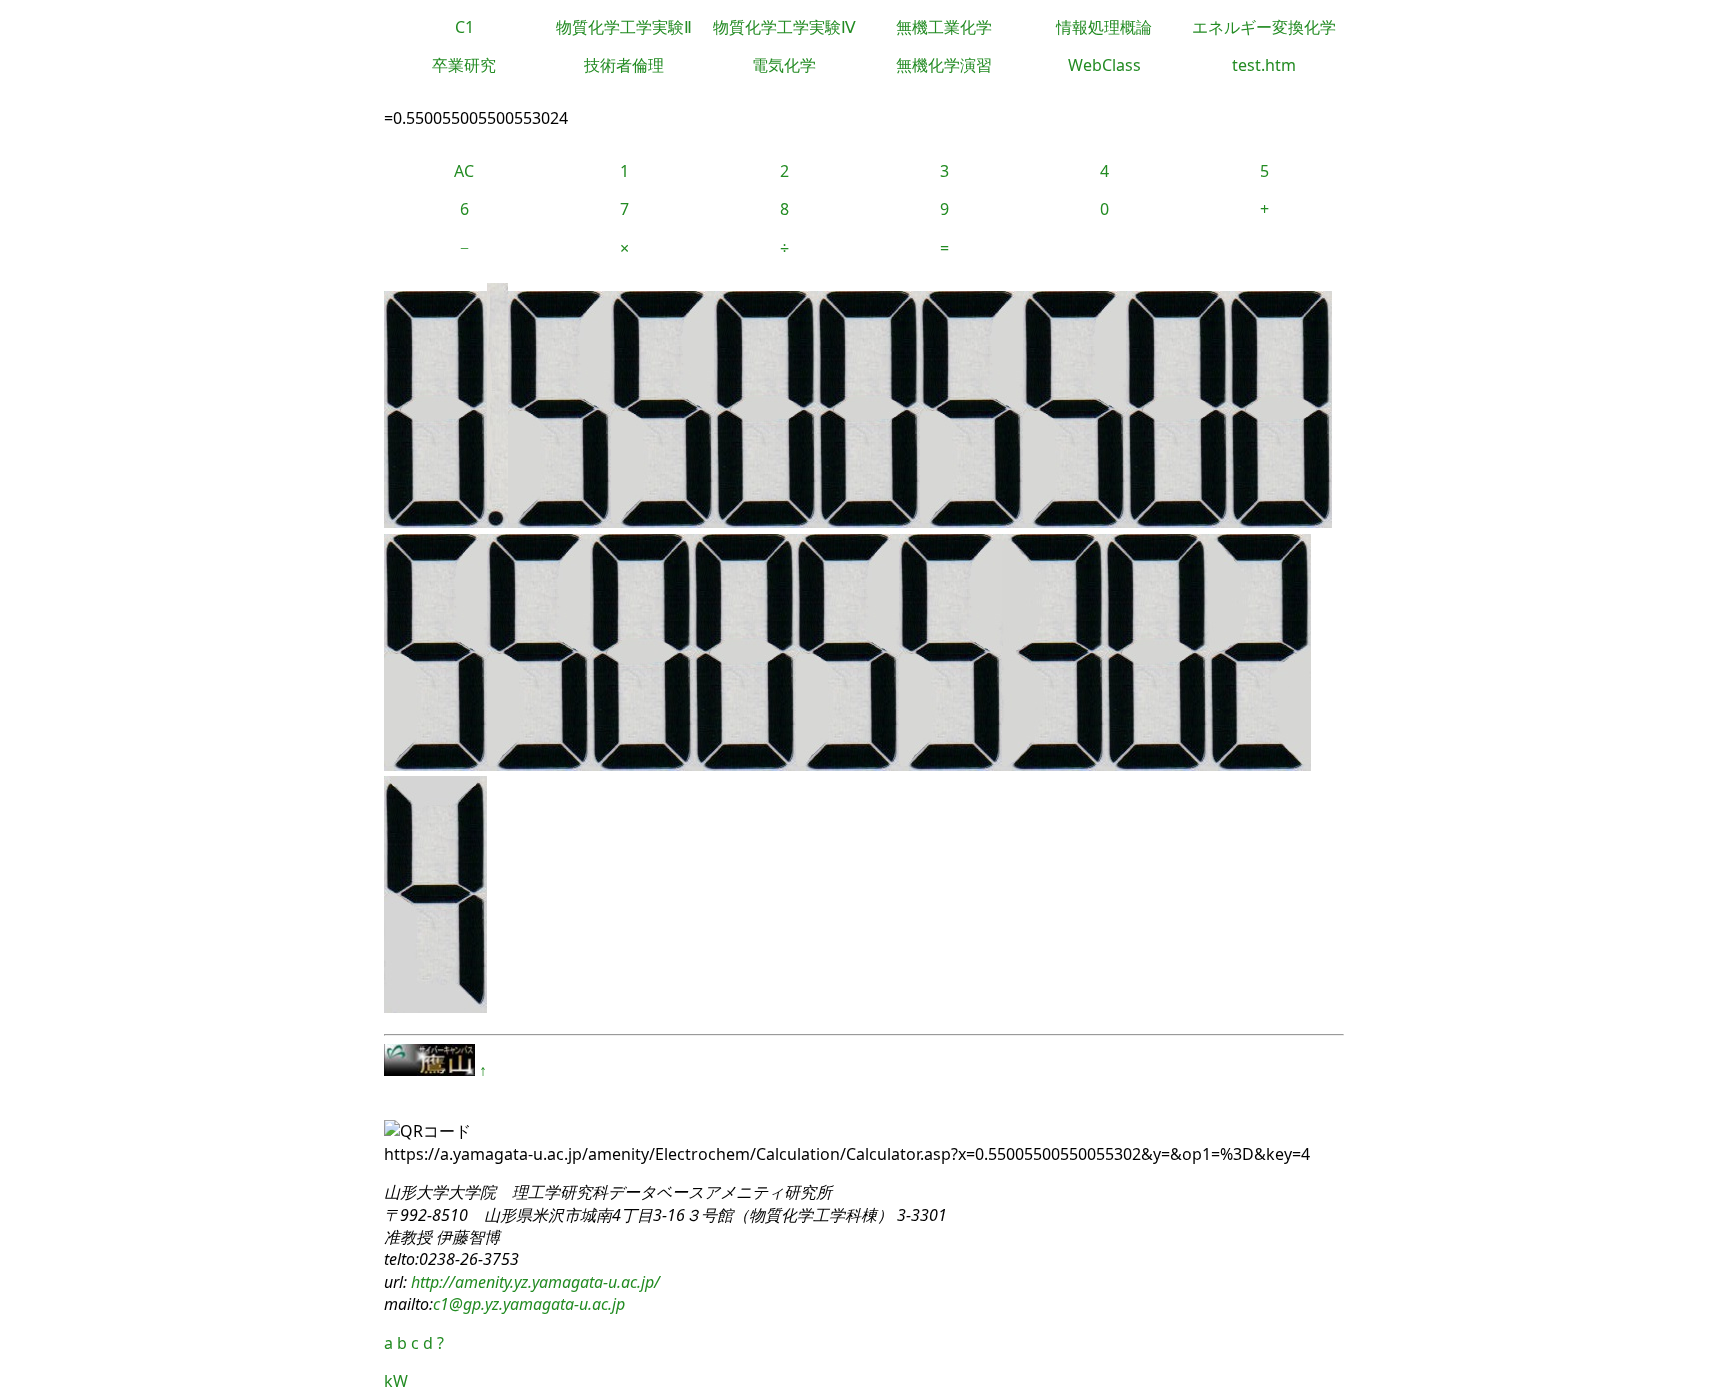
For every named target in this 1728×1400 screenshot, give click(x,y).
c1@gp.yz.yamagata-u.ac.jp (529, 1304)
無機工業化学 (944, 27)
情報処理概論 (1104, 27)
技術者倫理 (624, 65)
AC (464, 171)
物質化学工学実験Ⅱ (624, 27)
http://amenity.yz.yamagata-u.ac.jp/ (533, 1282)
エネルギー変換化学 (1264, 27)
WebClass (1104, 65)
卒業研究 (464, 65)
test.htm (1264, 65)
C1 (464, 27)
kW (396, 1381)
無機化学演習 (944, 65)
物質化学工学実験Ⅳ (784, 27)
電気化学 (784, 65)
